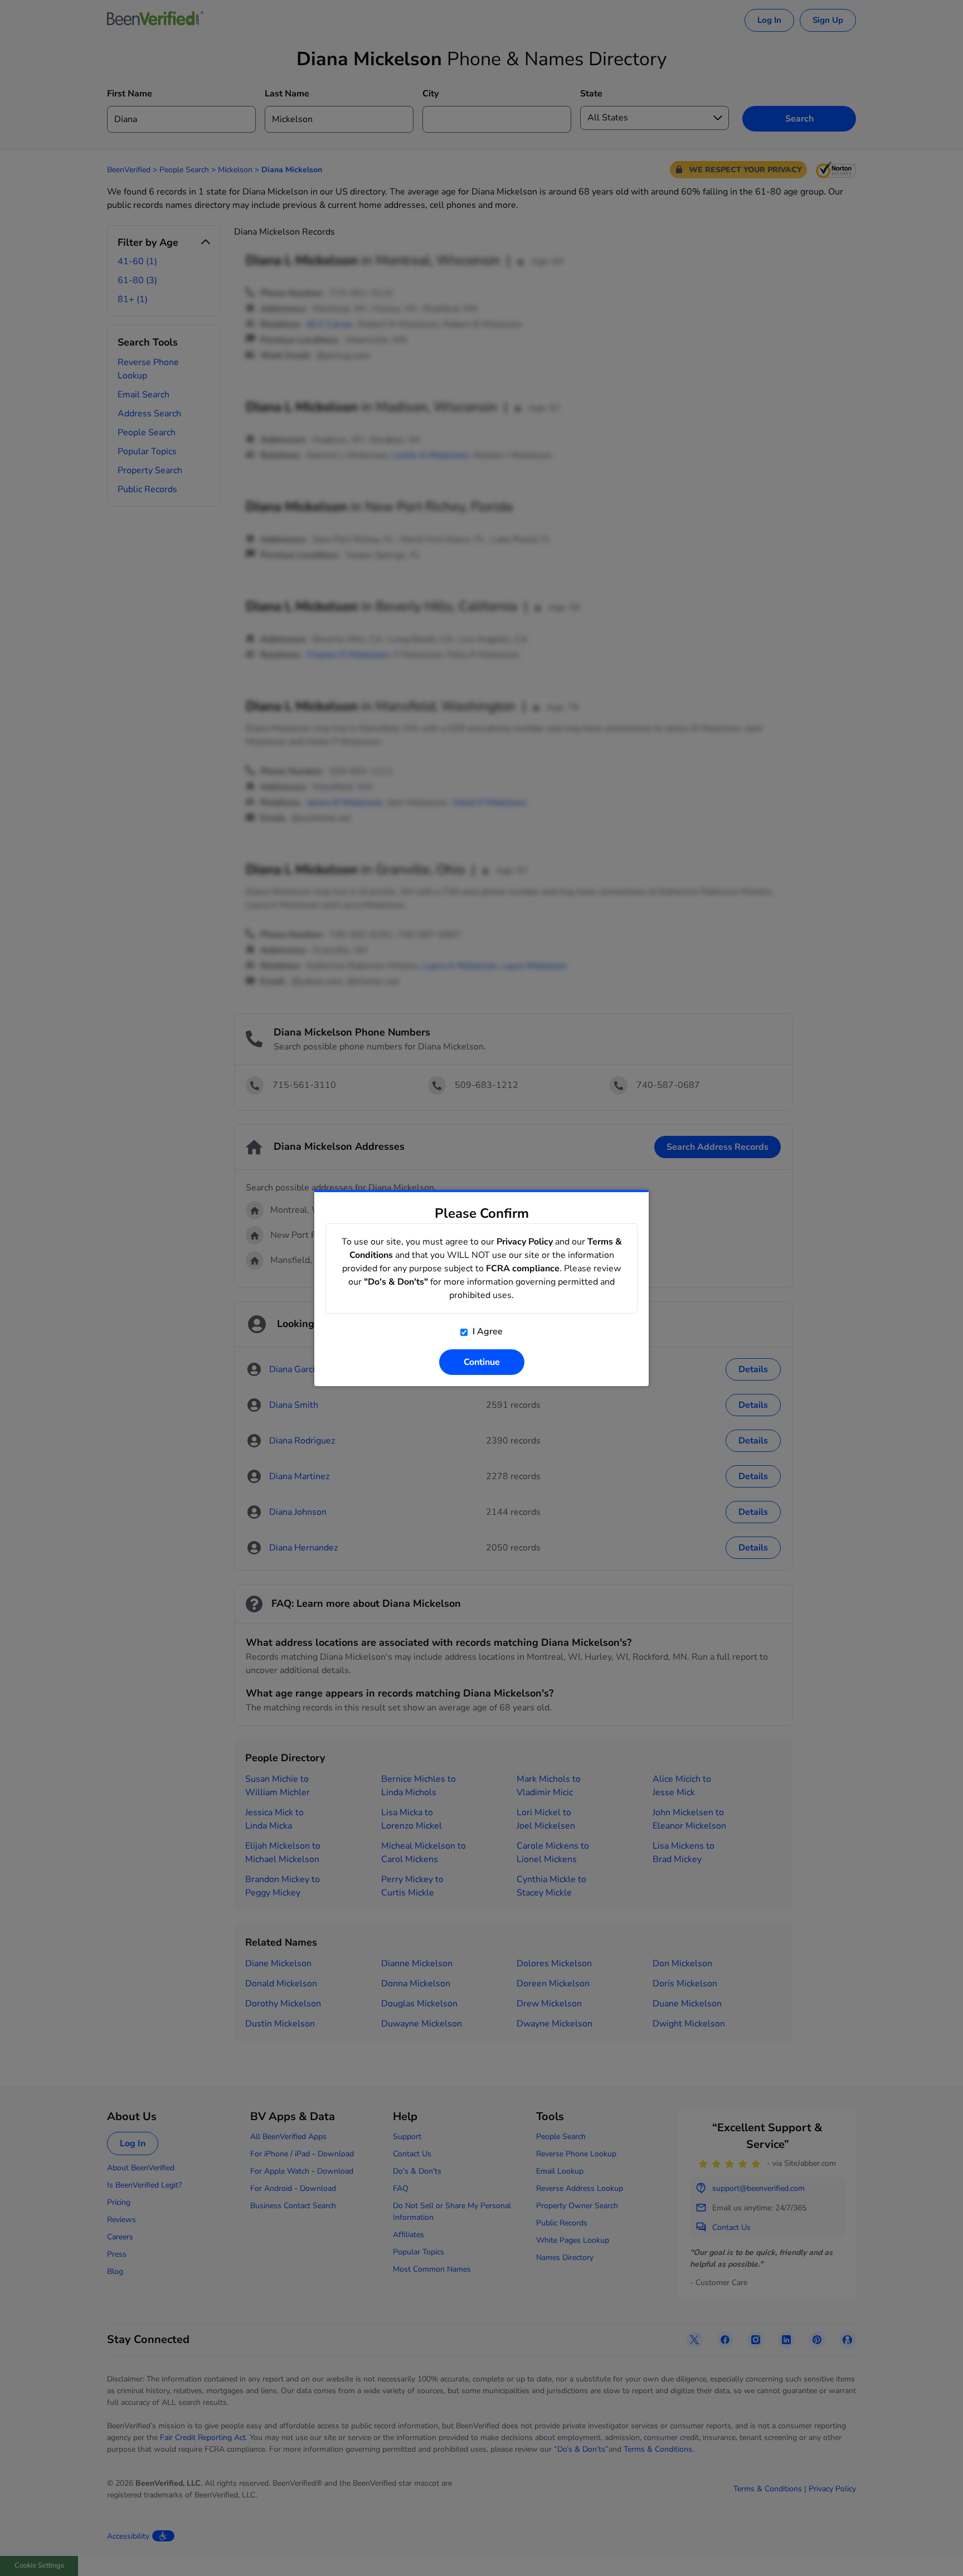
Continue (482, 1362)
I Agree (487, 1331)
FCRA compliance (523, 1268)
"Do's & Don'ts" (396, 1282)
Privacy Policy (525, 1242)
